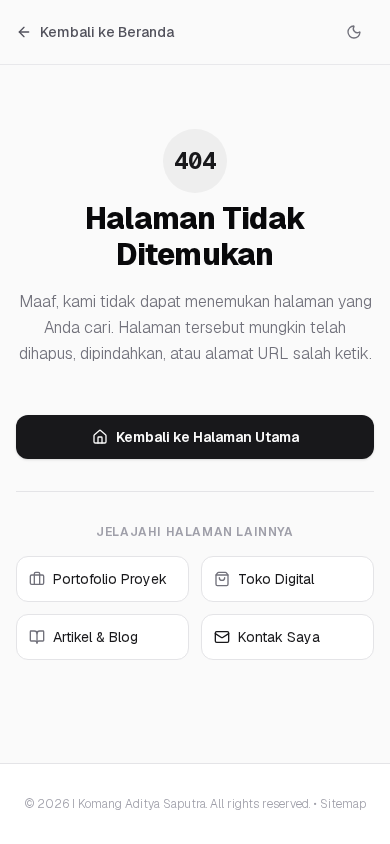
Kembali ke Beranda (107, 32)
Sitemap (343, 804)
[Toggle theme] (354, 32)
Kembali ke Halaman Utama (207, 437)
